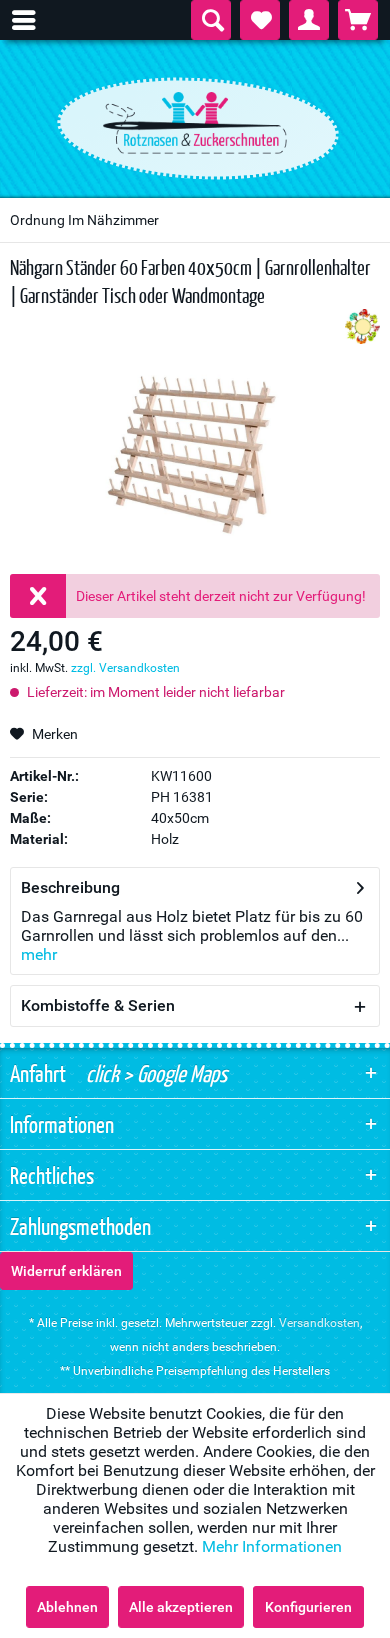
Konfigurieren (308, 1607)
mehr (39, 954)
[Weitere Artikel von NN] (362, 326)
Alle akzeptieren (181, 1607)
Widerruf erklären (66, 1271)
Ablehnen (67, 1607)
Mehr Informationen (272, 1546)
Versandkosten (319, 1323)
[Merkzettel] (260, 20)
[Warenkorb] (358, 20)
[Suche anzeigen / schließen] (211, 20)
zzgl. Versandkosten (125, 668)
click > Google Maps (154, 1073)
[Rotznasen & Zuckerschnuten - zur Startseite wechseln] (195, 123)
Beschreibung (70, 887)
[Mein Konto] (309, 20)
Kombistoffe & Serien (98, 1005)
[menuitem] (34, 20)
